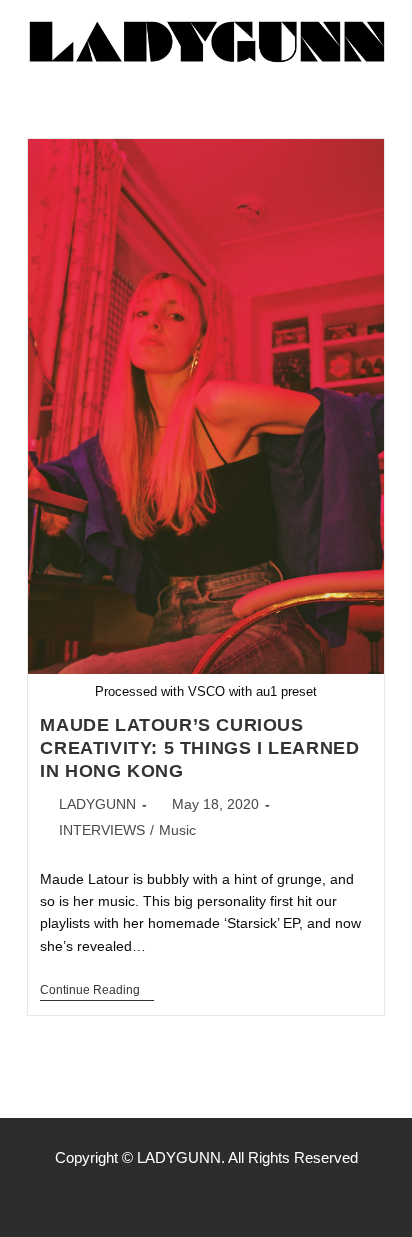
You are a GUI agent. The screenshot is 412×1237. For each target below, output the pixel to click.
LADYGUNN (97, 804)
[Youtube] (248, 1197)
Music (177, 830)
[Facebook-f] (164, 1197)
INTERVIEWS (102, 830)
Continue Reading (97, 990)
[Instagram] (206, 1197)
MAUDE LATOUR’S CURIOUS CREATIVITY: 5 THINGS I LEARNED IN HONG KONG (199, 748)
